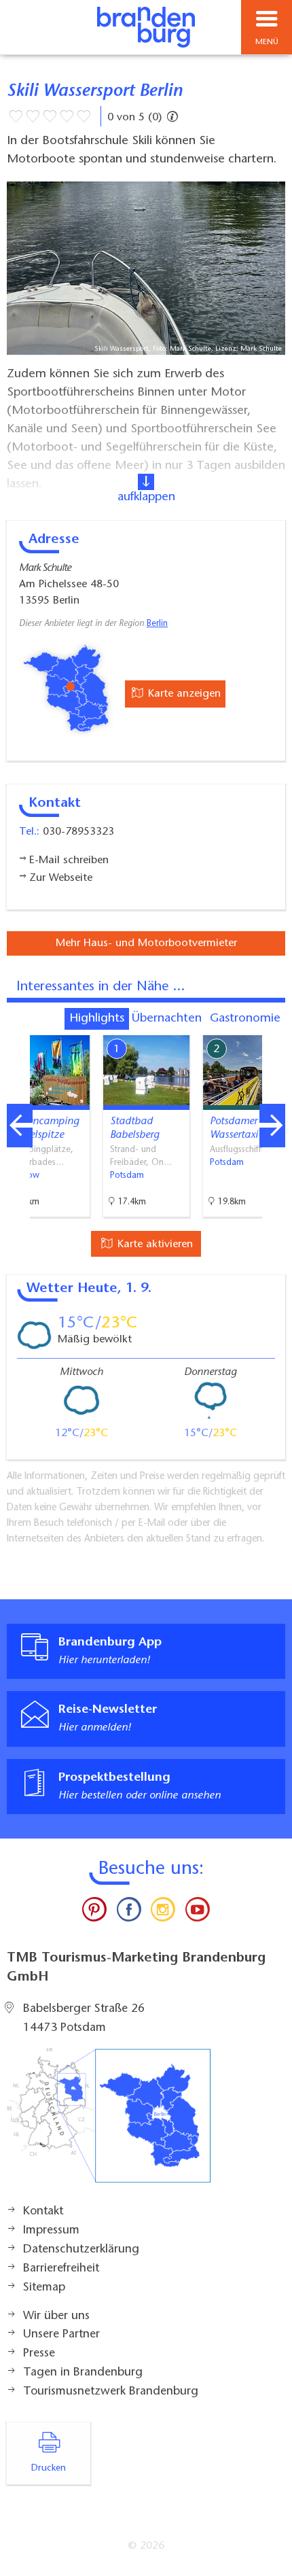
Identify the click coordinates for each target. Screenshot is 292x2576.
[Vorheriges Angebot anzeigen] (20, 1126)
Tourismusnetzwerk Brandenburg (111, 2392)
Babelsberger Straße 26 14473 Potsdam (84, 2019)
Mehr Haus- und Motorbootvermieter (146, 943)
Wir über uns (56, 2316)
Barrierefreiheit (61, 2269)
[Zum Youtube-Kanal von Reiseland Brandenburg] (197, 1913)
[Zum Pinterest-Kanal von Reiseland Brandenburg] (94, 1913)
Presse (39, 2354)
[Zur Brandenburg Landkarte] (109, 2123)
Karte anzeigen (183, 694)
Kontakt (43, 2212)
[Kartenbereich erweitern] (272, 1027)
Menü (267, 42)
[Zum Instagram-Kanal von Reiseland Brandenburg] (163, 1913)
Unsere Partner (61, 2335)
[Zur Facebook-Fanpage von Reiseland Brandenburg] (129, 1913)
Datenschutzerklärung (81, 2250)
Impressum (51, 2231)
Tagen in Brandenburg (83, 2373)
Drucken (49, 2469)
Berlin (157, 624)
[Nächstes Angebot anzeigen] (272, 1126)
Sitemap (44, 2288)
